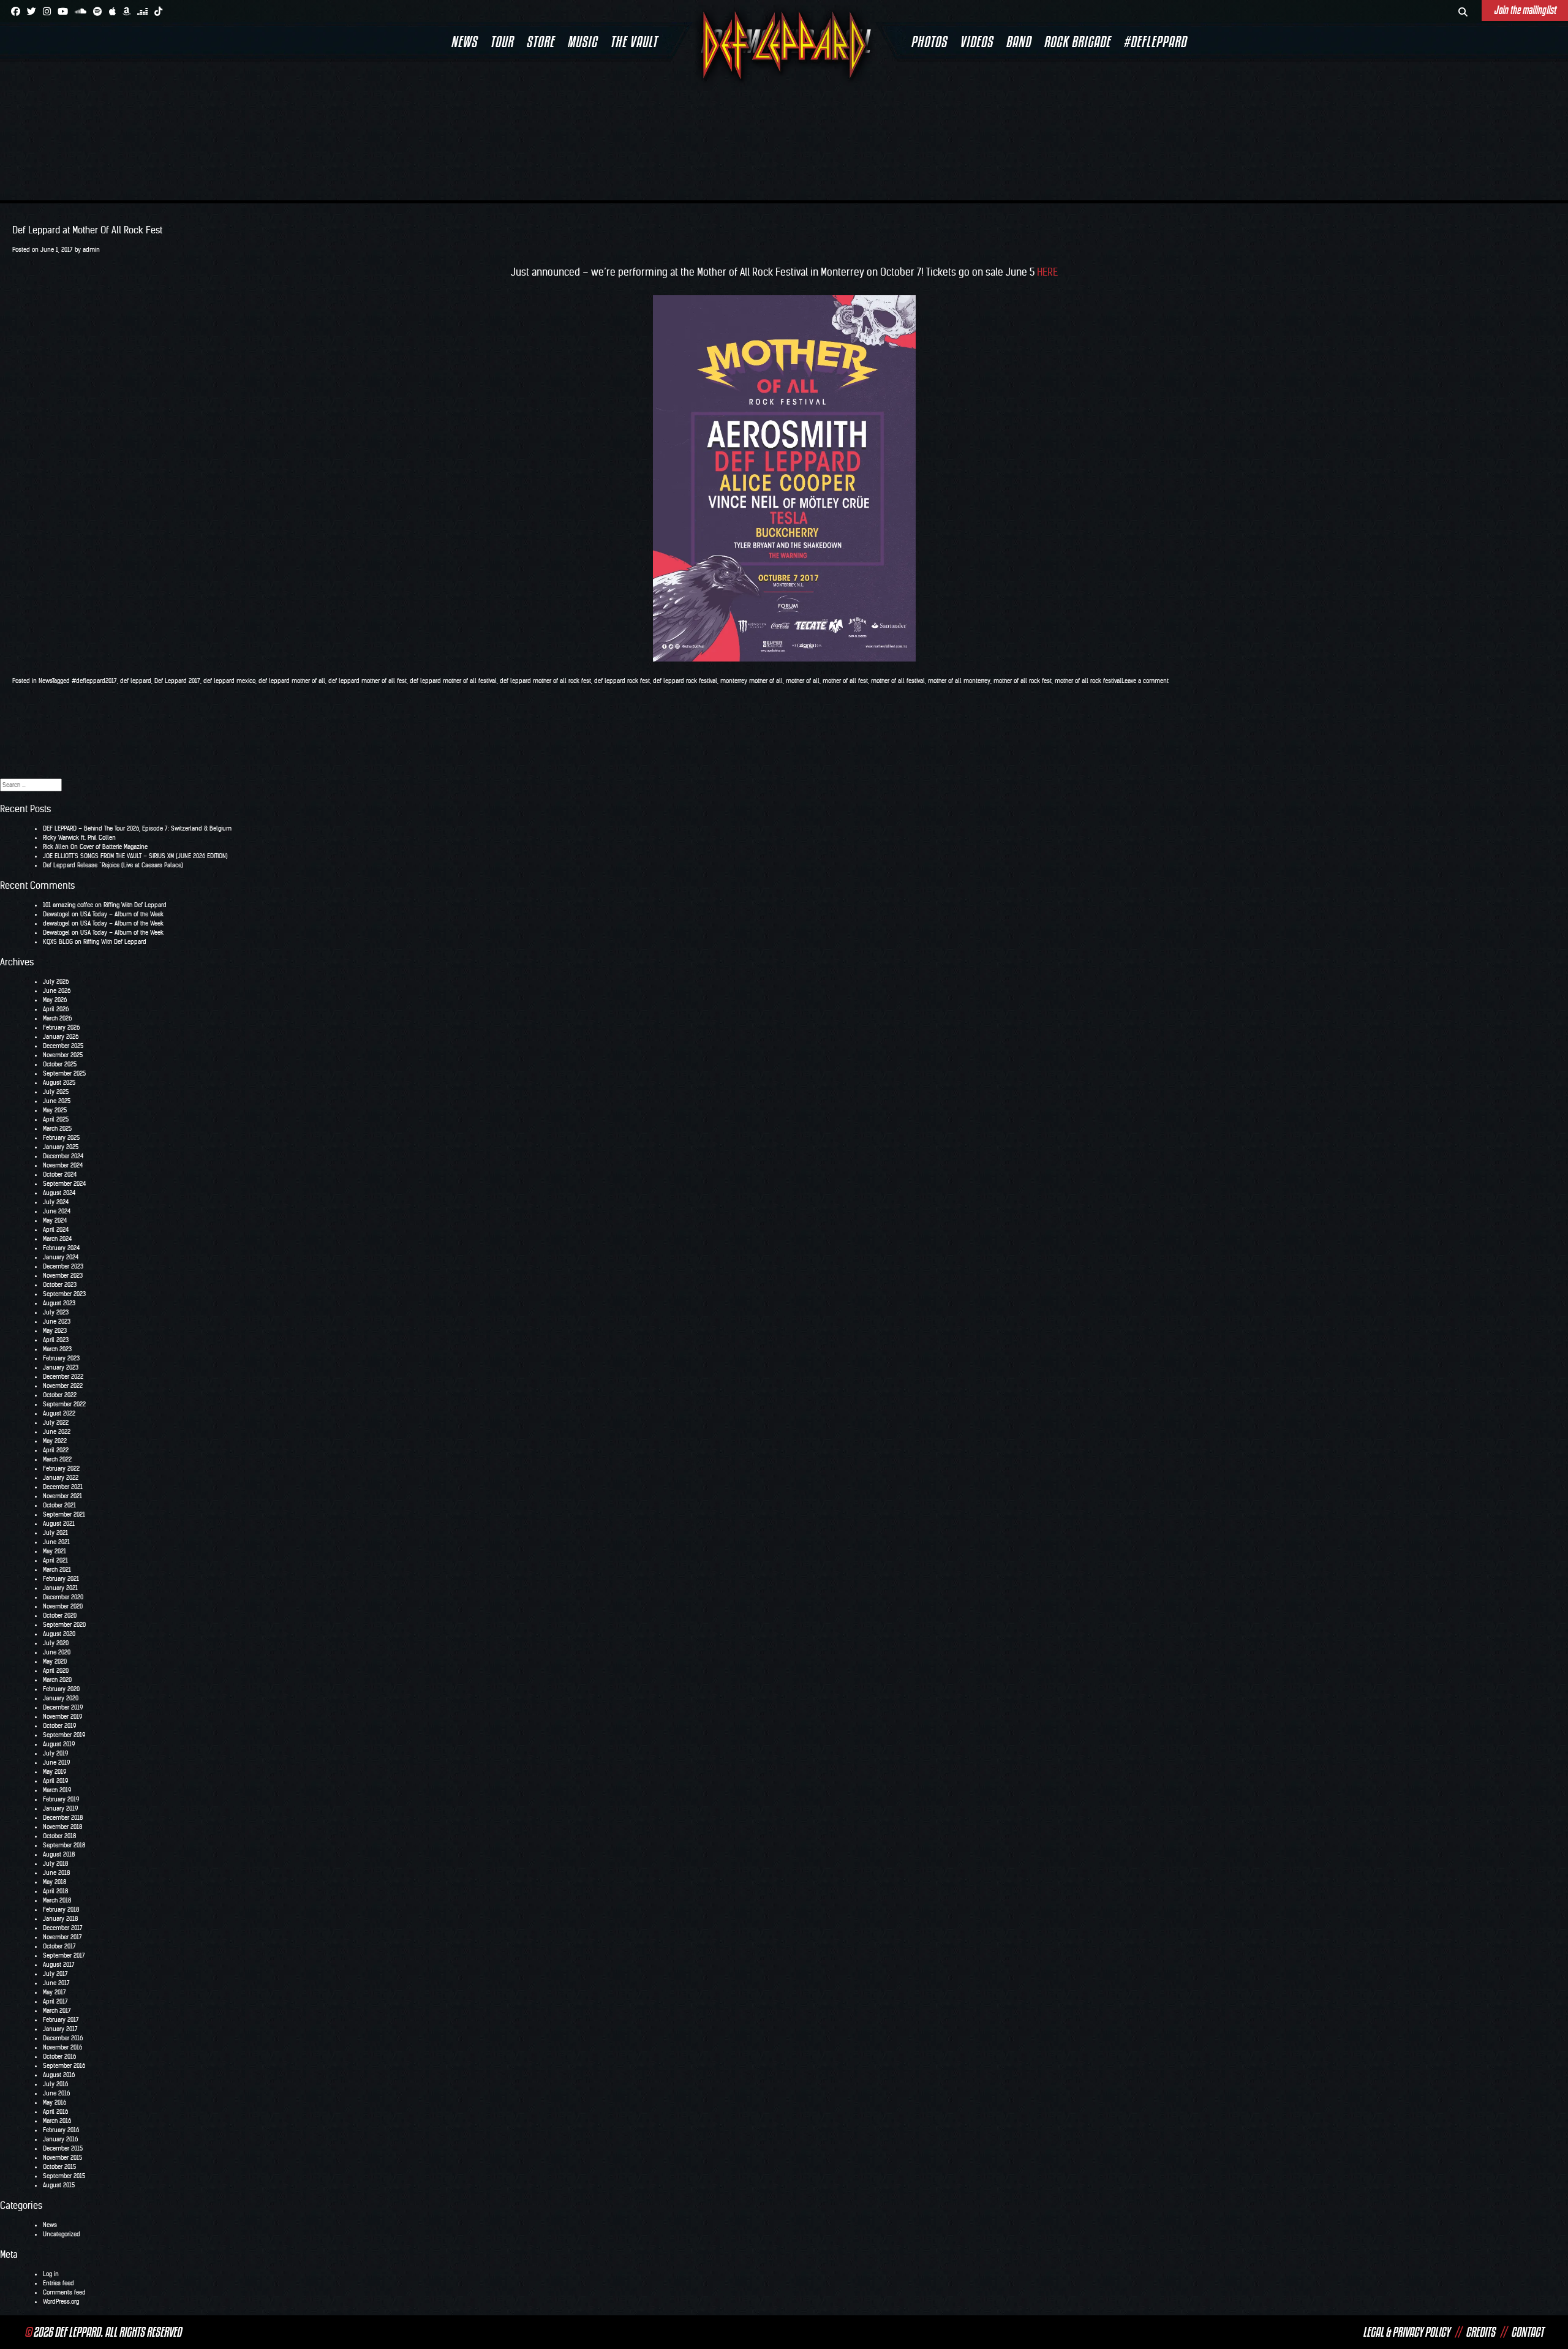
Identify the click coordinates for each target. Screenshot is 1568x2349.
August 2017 (59, 1965)
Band (1018, 42)
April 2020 (56, 1671)
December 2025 (63, 1046)
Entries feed (58, 2283)
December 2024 (63, 1156)
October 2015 (59, 2167)
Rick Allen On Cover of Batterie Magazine (95, 847)
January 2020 (61, 1698)
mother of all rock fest (1023, 681)
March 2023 (57, 1349)
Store (540, 42)
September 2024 (64, 1184)
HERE (1047, 272)
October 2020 (60, 1616)
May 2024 (55, 1220)
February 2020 (61, 1689)
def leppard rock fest (622, 681)
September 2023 (64, 1294)
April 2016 (55, 2112)
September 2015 (64, 2176)
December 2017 (63, 1928)
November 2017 (62, 1937)
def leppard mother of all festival (453, 681)
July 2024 (56, 1202)
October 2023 (60, 1285)
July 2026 (56, 982)
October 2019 (59, 1726)
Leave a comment (1145, 681)
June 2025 (57, 1101)
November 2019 (62, 1717)
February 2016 (61, 2130)
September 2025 (64, 1073)
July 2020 (56, 1643)
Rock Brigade (1077, 42)
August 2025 (59, 1083)
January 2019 (60, 1808)
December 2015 (63, 2148)
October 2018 (59, 1836)
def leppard (136, 681)
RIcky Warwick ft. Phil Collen (79, 838)
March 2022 (57, 1459)
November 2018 (62, 1827)
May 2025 (55, 1110)
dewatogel (56, 923)
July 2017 (55, 1974)
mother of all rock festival (1088, 681)
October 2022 (60, 1395)
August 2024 (59, 1193)
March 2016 (57, 2121)
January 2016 (60, 2139)
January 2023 (61, 1367)
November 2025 (63, 1055)
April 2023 (56, 1340)
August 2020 (59, 1634)
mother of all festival (898, 681)
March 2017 (57, 2011)
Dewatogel (56, 914)
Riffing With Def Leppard (135, 905)
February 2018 (61, 1910)
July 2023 (56, 1312)
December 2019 (63, 1707)
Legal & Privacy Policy (1406, 2332)
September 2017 (64, 1955)
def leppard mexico (229, 681)
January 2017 (60, 2029)
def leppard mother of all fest (367, 681)
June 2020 (57, 1652)
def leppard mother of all (292, 681)
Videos (976, 42)
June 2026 (57, 991)
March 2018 (57, 1900)
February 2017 (61, 2020)
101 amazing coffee (68, 905)
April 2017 (55, 2001)
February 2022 (61, 1469)
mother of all (803, 681)
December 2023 (63, 1266)
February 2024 (61, 1248)
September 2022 (64, 1404)
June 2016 (56, 2093)
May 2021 (55, 1551)
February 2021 (61, 1579)
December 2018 (63, 1818)
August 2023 (59, 1303)
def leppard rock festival (685, 681)
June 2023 (57, 1322)
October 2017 (59, 1946)
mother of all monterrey (959, 681)
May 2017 (55, 1992)
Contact (1527, 2332)
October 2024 (60, 1174)
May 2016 (55, 2102)
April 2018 (55, 1891)
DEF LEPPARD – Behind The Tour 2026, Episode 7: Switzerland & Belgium (137, 828)
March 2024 (57, 1239)
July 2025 (56, 1092)
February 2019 (61, 1799)
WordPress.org (61, 2302)
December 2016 (63, 2038)
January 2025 (61, 1147)
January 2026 (61, 1037)
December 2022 (63, 1377)
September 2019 (64, 1735)
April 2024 (56, 1230)
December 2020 (63, 1597)
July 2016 (55, 2084)
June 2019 (56, 1763)
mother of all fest (845, 681)
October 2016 (59, 2057)
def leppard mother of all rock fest (545, 681)
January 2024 (61, 1257)
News (464, 42)
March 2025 (57, 1129)
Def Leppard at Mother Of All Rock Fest (87, 230)
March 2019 (57, 1790)
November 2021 (62, 1496)
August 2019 (59, 1744)
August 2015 (59, 2185)
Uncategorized (62, 2234)
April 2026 (56, 1009)
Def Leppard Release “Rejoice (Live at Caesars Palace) (113, 865)
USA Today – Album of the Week (122, 914)
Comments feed (64, 2292)
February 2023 (61, 1358)
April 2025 (56, 1119)
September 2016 (64, 2066)
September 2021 (64, 1514)
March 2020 (57, 1680)
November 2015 (62, 2158)
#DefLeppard (1155, 42)
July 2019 (55, 1753)
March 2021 (57, 1570)
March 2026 (57, 1018)
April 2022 (56, 1450)
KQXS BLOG (58, 942)
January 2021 (60, 1588)
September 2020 (64, 1625)
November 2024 (63, 1165)
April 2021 (55, 1560)
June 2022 (57, 1432)
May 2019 (55, 1772)
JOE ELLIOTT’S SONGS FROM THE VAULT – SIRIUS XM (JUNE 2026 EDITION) (135, 856)
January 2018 (60, 1919)
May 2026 (55, 1000)
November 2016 (62, 2047)
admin (91, 250)
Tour (502, 42)
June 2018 (56, 1873)
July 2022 (56, 1423)
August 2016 (59, 2075)
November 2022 (63, 1386)
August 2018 (59, 1854)
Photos (929, 42)
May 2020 (55, 1661)
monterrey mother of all (752, 681)
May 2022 (55, 1441)
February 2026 (61, 1027)
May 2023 (55, 1331)
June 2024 (57, 1211)
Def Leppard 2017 (177, 681)
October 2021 (59, 1505)
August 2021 (59, 1524)
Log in (51, 2274)
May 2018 (55, 1882)
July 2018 (55, 1864)
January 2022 (61, 1478)
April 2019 (55, 1781)
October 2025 (60, 1064)
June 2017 (56, 1983)
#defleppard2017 (94, 681)
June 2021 (56, 1542)
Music (582, 42)
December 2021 (63, 1487)
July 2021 (55, 1533)
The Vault (634, 42)
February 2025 (61, 1138)
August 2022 (59, 1413)
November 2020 (63, 1606)
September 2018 (64, 1845)
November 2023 (63, 1276)
